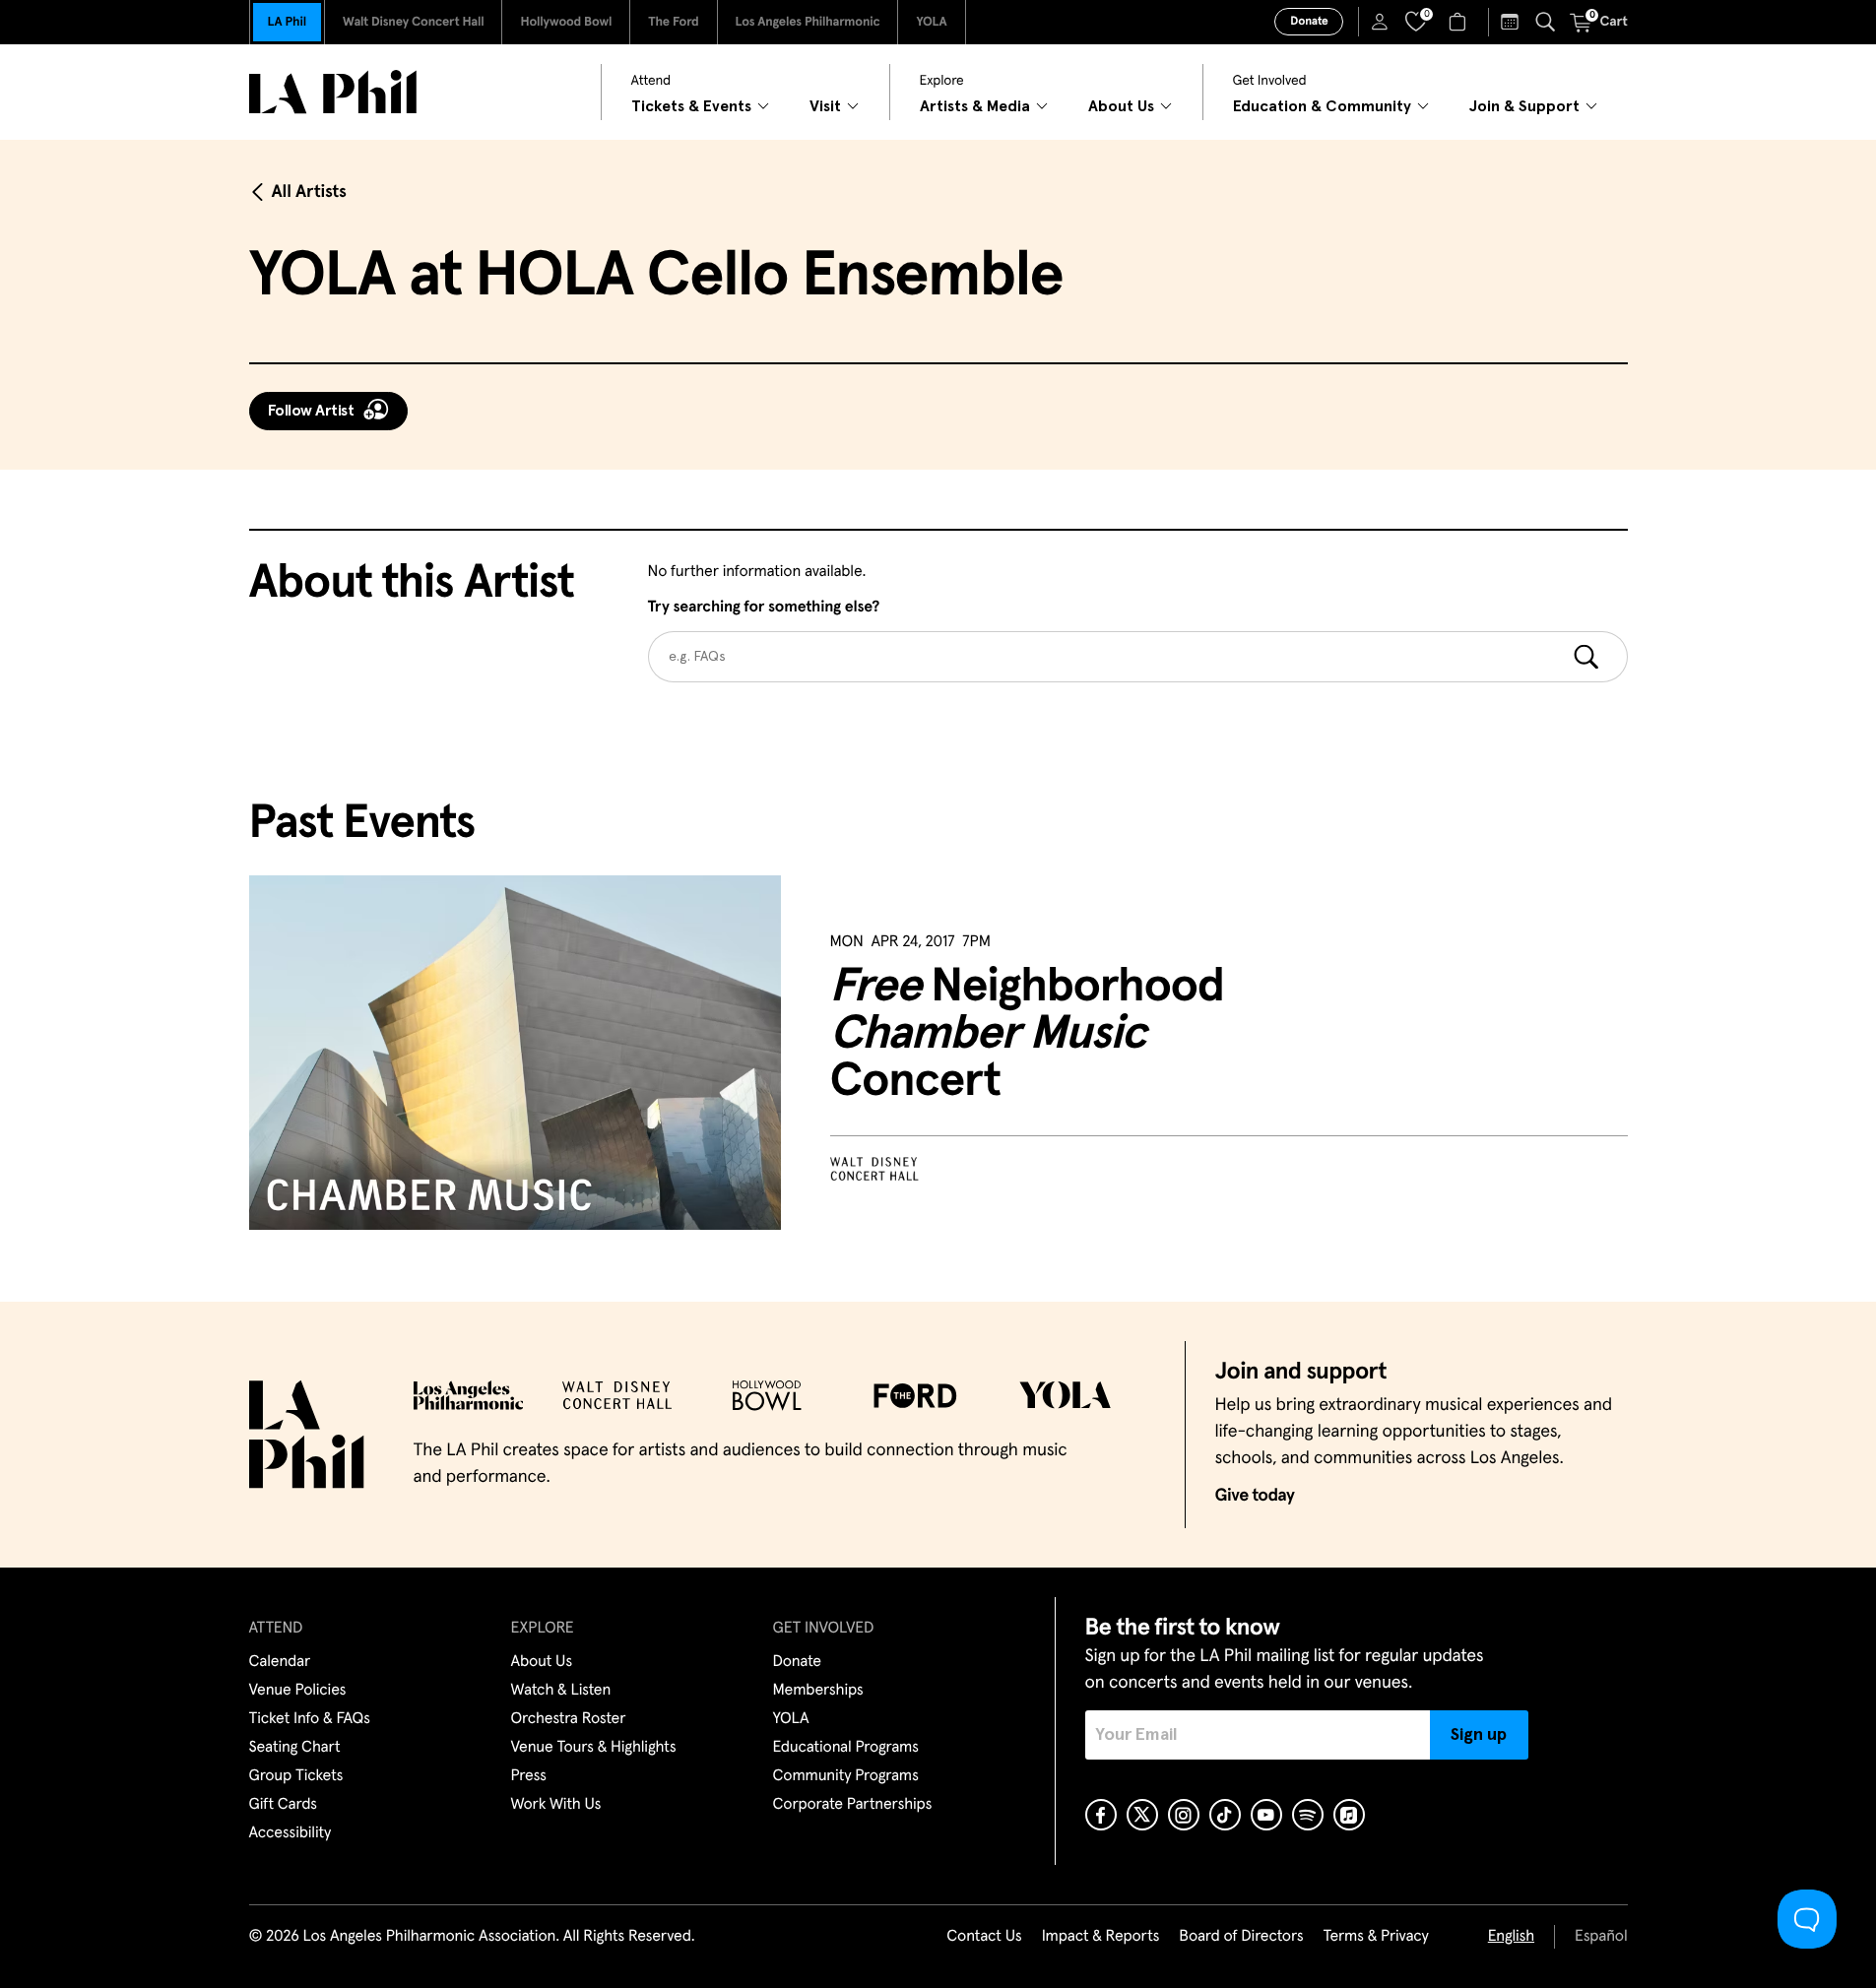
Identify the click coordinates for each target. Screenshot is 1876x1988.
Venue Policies (298, 1691)
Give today (1255, 1496)
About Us (542, 1662)
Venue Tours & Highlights (594, 1748)
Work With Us (556, 1805)
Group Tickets (296, 1776)
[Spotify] (1308, 1815)
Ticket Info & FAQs (310, 1719)
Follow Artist (311, 411)
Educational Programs (846, 1748)
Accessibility (291, 1833)
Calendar (280, 1662)
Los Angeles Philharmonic (808, 22)
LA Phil (287, 22)
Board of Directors (1241, 1937)
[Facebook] (1101, 1815)
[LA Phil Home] (333, 92)
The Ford (673, 22)
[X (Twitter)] (1142, 1815)
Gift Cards (283, 1805)
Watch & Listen (561, 1691)
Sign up (1479, 1735)
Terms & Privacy (1375, 1937)
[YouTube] (1266, 1815)
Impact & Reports (1101, 1937)
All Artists (309, 192)
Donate (1309, 22)
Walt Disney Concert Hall (414, 22)
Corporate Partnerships (853, 1805)
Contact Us (984, 1937)
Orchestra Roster (569, 1719)
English (1511, 1937)
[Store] (1460, 22)
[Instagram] (1184, 1815)
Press (529, 1776)
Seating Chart (295, 1748)
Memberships (818, 1691)
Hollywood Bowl (566, 22)
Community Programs (846, 1776)
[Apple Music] (1349, 1815)
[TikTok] (1225, 1815)
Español (1601, 1937)
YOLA (931, 22)
